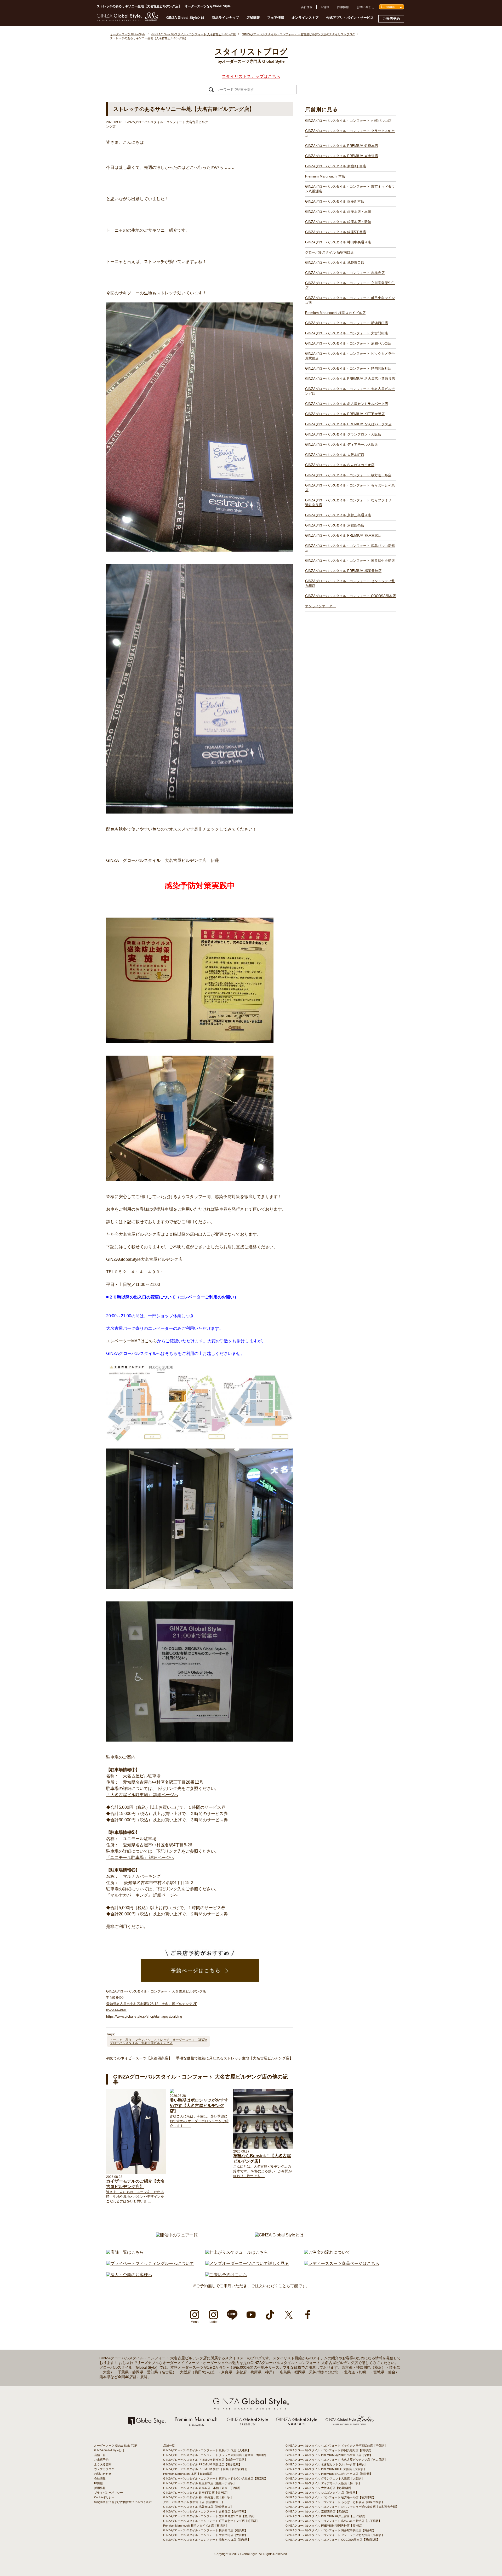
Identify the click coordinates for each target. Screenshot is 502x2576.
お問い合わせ (366, 7)
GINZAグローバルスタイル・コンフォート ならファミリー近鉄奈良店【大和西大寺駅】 (342, 2507)
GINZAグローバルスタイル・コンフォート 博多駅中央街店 (350, 561)
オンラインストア (305, 18)
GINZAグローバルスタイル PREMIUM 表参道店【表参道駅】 (202, 2464)
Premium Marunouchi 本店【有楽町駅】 (189, 2474)
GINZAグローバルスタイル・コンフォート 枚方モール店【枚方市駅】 (331, 2497)
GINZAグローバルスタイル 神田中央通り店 (338, 242)
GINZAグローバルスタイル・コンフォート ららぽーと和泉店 (350, 488)
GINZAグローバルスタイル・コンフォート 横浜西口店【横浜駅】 (205, 2530)
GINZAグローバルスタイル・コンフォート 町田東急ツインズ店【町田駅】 (211, 2521)
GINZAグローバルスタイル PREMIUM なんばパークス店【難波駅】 (329, 2474)
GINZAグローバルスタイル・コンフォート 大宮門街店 (347, 333)
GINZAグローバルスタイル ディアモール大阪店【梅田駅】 (323, 2483)
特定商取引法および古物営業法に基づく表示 (123, 2502)
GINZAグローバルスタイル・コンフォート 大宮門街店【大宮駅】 (205, 2535)
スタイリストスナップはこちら (251, 76)
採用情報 (343, 7)
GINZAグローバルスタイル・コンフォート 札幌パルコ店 (348, 121)
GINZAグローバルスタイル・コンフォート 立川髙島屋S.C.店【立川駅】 (210, 2516)
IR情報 (325, 7)
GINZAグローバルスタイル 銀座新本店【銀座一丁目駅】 (200, 2483)
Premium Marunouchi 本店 (325, 176)
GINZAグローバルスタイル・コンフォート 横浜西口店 (347, 323)
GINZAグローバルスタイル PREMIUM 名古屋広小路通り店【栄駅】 (329, 2455)
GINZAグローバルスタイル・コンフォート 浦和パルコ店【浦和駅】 (207, 2540)
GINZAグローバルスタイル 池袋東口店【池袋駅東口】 (198, 2507)
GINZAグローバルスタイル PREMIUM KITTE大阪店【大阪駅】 (326, 2469)
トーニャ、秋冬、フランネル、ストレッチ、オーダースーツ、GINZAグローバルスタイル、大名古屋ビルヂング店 (158, 2041)
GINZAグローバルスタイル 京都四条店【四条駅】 (318, 2511)
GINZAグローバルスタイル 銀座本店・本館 (338, 212)
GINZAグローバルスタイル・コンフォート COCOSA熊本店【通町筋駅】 (333, 2540)
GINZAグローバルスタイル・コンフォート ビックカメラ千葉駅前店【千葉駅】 (336, 2446)
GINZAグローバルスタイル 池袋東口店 (335, 263)
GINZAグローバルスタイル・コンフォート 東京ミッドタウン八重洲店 (350, 189)
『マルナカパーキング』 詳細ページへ (142, 1895)
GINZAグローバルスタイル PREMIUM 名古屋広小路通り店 (350, 379)
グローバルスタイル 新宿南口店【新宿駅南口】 (194, 2502)
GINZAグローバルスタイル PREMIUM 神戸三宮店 (343, 536)
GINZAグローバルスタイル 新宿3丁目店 (336, 166)
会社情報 (307, 7)
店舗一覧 (100, 2455)
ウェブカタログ (104, 2469)
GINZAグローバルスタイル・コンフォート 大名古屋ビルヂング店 (350, 391)
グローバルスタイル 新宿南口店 (329, 252)
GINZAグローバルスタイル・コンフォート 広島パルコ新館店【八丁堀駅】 (333, 2521)
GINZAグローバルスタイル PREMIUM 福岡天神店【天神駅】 (325, 2526)
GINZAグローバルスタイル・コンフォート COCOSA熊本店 (350, 596)
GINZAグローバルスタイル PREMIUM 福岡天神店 (343, 571)
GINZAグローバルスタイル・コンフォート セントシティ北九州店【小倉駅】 (335, 2535)
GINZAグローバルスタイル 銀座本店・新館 (338, 222)
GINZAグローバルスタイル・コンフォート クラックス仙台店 (350, 133)
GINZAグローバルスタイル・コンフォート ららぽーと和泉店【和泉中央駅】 (335, 2502)
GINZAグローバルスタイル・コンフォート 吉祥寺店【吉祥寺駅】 (205, 2511)
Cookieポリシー (104, 2497)
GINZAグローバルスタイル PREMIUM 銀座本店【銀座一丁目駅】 (205, 2460)
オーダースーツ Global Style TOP (116, 2446)
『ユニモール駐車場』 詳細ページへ (140, 1857)
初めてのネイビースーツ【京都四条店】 (139, 2058)
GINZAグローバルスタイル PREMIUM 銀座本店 (342, 146)
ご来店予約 (391, 19)
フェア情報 (276, 18)
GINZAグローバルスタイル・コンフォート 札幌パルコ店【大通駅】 (207, 2450)
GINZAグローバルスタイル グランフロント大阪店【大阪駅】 (325, 2478)
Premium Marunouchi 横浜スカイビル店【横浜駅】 (196, 2526)
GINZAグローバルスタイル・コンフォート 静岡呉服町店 (348, 368)
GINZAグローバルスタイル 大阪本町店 (335, 455)
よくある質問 (103, 2464)
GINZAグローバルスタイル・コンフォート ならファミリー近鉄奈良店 (350, 503)
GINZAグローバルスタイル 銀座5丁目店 (336, 232)
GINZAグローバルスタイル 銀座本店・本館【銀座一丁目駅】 (202, 2488)
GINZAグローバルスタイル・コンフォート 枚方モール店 (348, 475)
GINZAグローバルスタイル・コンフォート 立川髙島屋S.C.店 (350, 285)
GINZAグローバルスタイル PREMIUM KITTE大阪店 (345, 414)
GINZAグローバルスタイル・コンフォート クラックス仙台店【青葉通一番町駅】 (215, 2455)
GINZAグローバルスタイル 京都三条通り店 (338, 515)
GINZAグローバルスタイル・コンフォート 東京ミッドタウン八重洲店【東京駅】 (215, 2478)
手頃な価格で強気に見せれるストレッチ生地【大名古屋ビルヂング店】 (235, 2058)
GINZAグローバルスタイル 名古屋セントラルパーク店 (347, 404)
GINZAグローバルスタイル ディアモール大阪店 (341, 445)
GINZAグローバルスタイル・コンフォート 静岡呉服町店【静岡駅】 (329, 2450)
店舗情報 (253, 18)
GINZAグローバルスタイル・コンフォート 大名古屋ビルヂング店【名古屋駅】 (336, 2460)
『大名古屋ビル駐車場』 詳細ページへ (142, 1795)
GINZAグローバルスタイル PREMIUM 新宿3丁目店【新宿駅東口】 (206, 2469)
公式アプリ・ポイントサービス (350, 18)
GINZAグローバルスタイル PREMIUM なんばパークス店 (348, 424)
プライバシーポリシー (109, 2493)
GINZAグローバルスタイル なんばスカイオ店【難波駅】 (322, 2493)
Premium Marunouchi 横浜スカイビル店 (335, 313)
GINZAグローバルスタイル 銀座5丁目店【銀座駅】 (196, 2493)
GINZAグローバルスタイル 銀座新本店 (335, 201)
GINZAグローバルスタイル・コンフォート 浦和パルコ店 (348, 343)
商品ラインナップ (225, 18)
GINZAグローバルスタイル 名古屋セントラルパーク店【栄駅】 (326, 2464)
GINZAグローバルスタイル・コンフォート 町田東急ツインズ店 (350, 300)
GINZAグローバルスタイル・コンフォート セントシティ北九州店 (350, 583)
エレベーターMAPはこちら (132, 1341)
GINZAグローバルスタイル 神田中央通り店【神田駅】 (198, 2497)
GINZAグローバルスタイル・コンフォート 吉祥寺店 (345, 273)
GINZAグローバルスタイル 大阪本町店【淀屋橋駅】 (319, 2488)
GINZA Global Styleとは (185, 18)
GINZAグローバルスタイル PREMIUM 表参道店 (342, 156)
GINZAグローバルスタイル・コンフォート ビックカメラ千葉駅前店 (350, 356)
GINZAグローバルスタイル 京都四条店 (335, 525)
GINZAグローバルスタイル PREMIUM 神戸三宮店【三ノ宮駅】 (326, 2516)
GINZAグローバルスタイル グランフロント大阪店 (343, 434)
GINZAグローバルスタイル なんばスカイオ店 (340, 465)
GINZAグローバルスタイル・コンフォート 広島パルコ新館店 (350, 548)
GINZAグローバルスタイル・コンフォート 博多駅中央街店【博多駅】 (331, 2530)
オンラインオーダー (320, 606)
